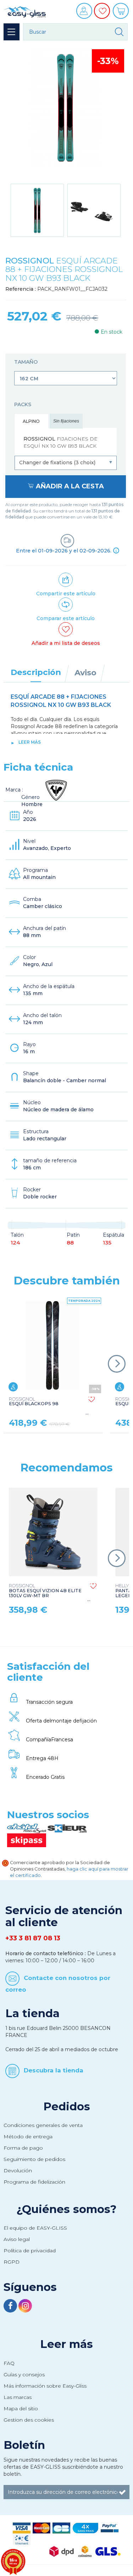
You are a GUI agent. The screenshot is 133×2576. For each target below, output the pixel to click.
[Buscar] (119, 32)
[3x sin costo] (85, 2527)
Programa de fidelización (34, 2182)
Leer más (30, 742)
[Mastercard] (41, 2527)
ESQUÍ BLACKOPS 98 (34, 1402)
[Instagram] (25, 2307)
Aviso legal (17, 2239)
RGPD (12, 2262)
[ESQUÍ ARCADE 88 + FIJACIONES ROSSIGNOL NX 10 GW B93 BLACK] (37, 210)
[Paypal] (110, 2527)
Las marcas (18, 2397)
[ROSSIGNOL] (56, 790)
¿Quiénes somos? (66, 2209)
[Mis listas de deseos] (103, 16)
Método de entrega (28, 2137)
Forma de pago (23, 2148)
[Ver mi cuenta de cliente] (85, 13)
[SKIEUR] (67, 1828)
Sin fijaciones (66, 421)
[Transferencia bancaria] (22, 2539)
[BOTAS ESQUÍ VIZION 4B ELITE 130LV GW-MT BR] (53, 1532)
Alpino (31, 421)
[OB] (61, 2527)
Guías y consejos (24, 2374)
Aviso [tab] (85, 673)
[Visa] (22, 2527)
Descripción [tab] (36, 672)
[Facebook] (11, 2307)
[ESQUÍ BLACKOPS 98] (52, 1345)
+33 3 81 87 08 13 (33, 1938)
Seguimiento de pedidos (34, 2159)
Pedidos (67, 2106)
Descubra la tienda (54, 2070)
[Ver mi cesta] (122, 13)
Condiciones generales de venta (43, 2125)
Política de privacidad (30, 2251)
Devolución (18, 2171)
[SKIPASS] (27, 1840)
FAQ (9, 2363)
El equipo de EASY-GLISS (35, 2228)
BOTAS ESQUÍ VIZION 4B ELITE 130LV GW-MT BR (45, 1591)
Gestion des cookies (29, 2420)
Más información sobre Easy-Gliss (45, 2386)
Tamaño (27, 362)
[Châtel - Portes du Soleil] (27, 1828)
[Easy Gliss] (25, 11)
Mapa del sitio (21, 2408)
